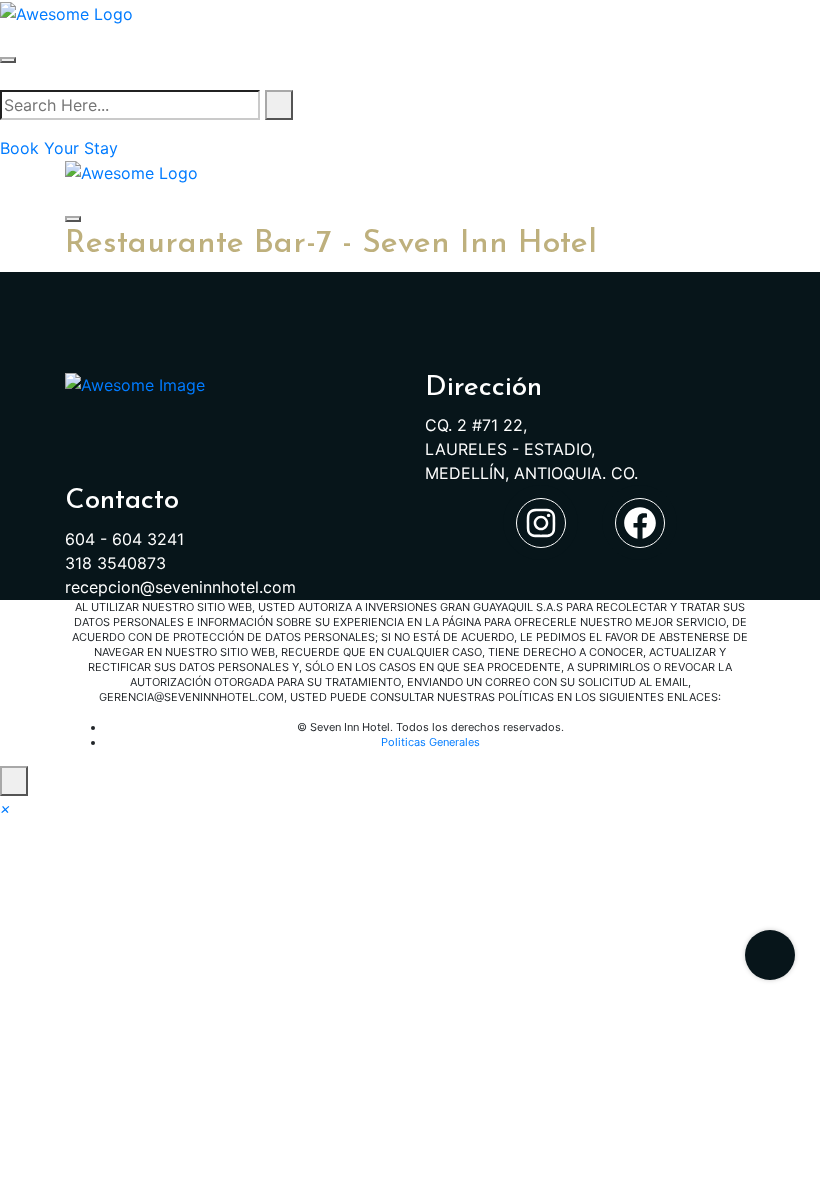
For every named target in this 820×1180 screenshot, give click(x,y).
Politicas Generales (430, 742)
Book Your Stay (59, 148)
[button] (5, 808)
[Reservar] (770, 955)
